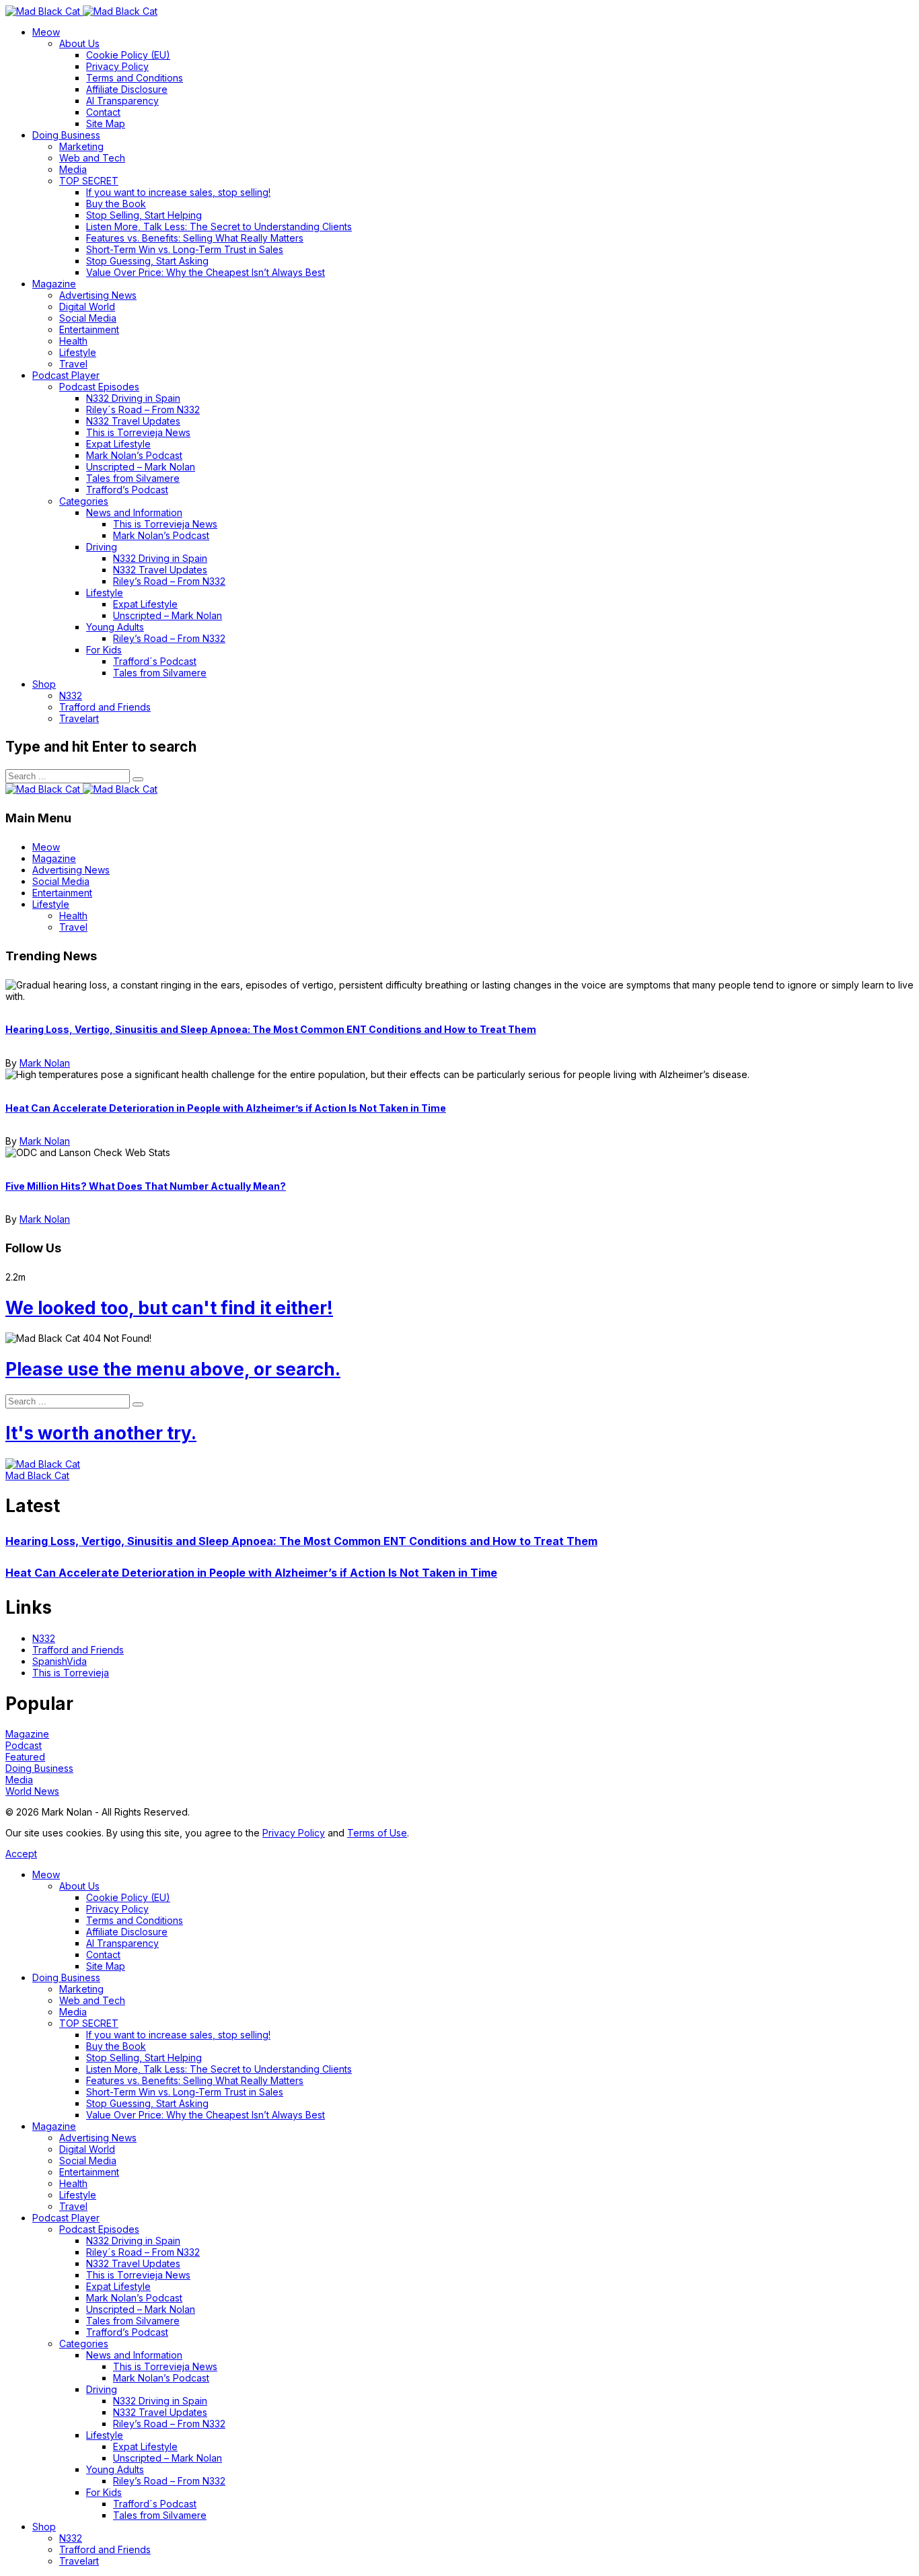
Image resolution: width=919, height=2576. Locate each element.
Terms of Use (377, 1833)
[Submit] (138, 779)
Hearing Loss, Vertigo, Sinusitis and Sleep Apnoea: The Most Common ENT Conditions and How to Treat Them (271, 1029)
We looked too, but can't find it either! (169, 1308)
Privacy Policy (294, 1833)
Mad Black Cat (37, 1475)
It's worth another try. (101, 1433)
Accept (21, 1854)
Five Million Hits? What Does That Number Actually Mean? (146, 1186)
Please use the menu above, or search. (173, 1369)
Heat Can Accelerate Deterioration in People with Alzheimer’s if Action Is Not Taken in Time (226, 1108)
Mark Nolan (45, 1063)
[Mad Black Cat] (81, 11)
